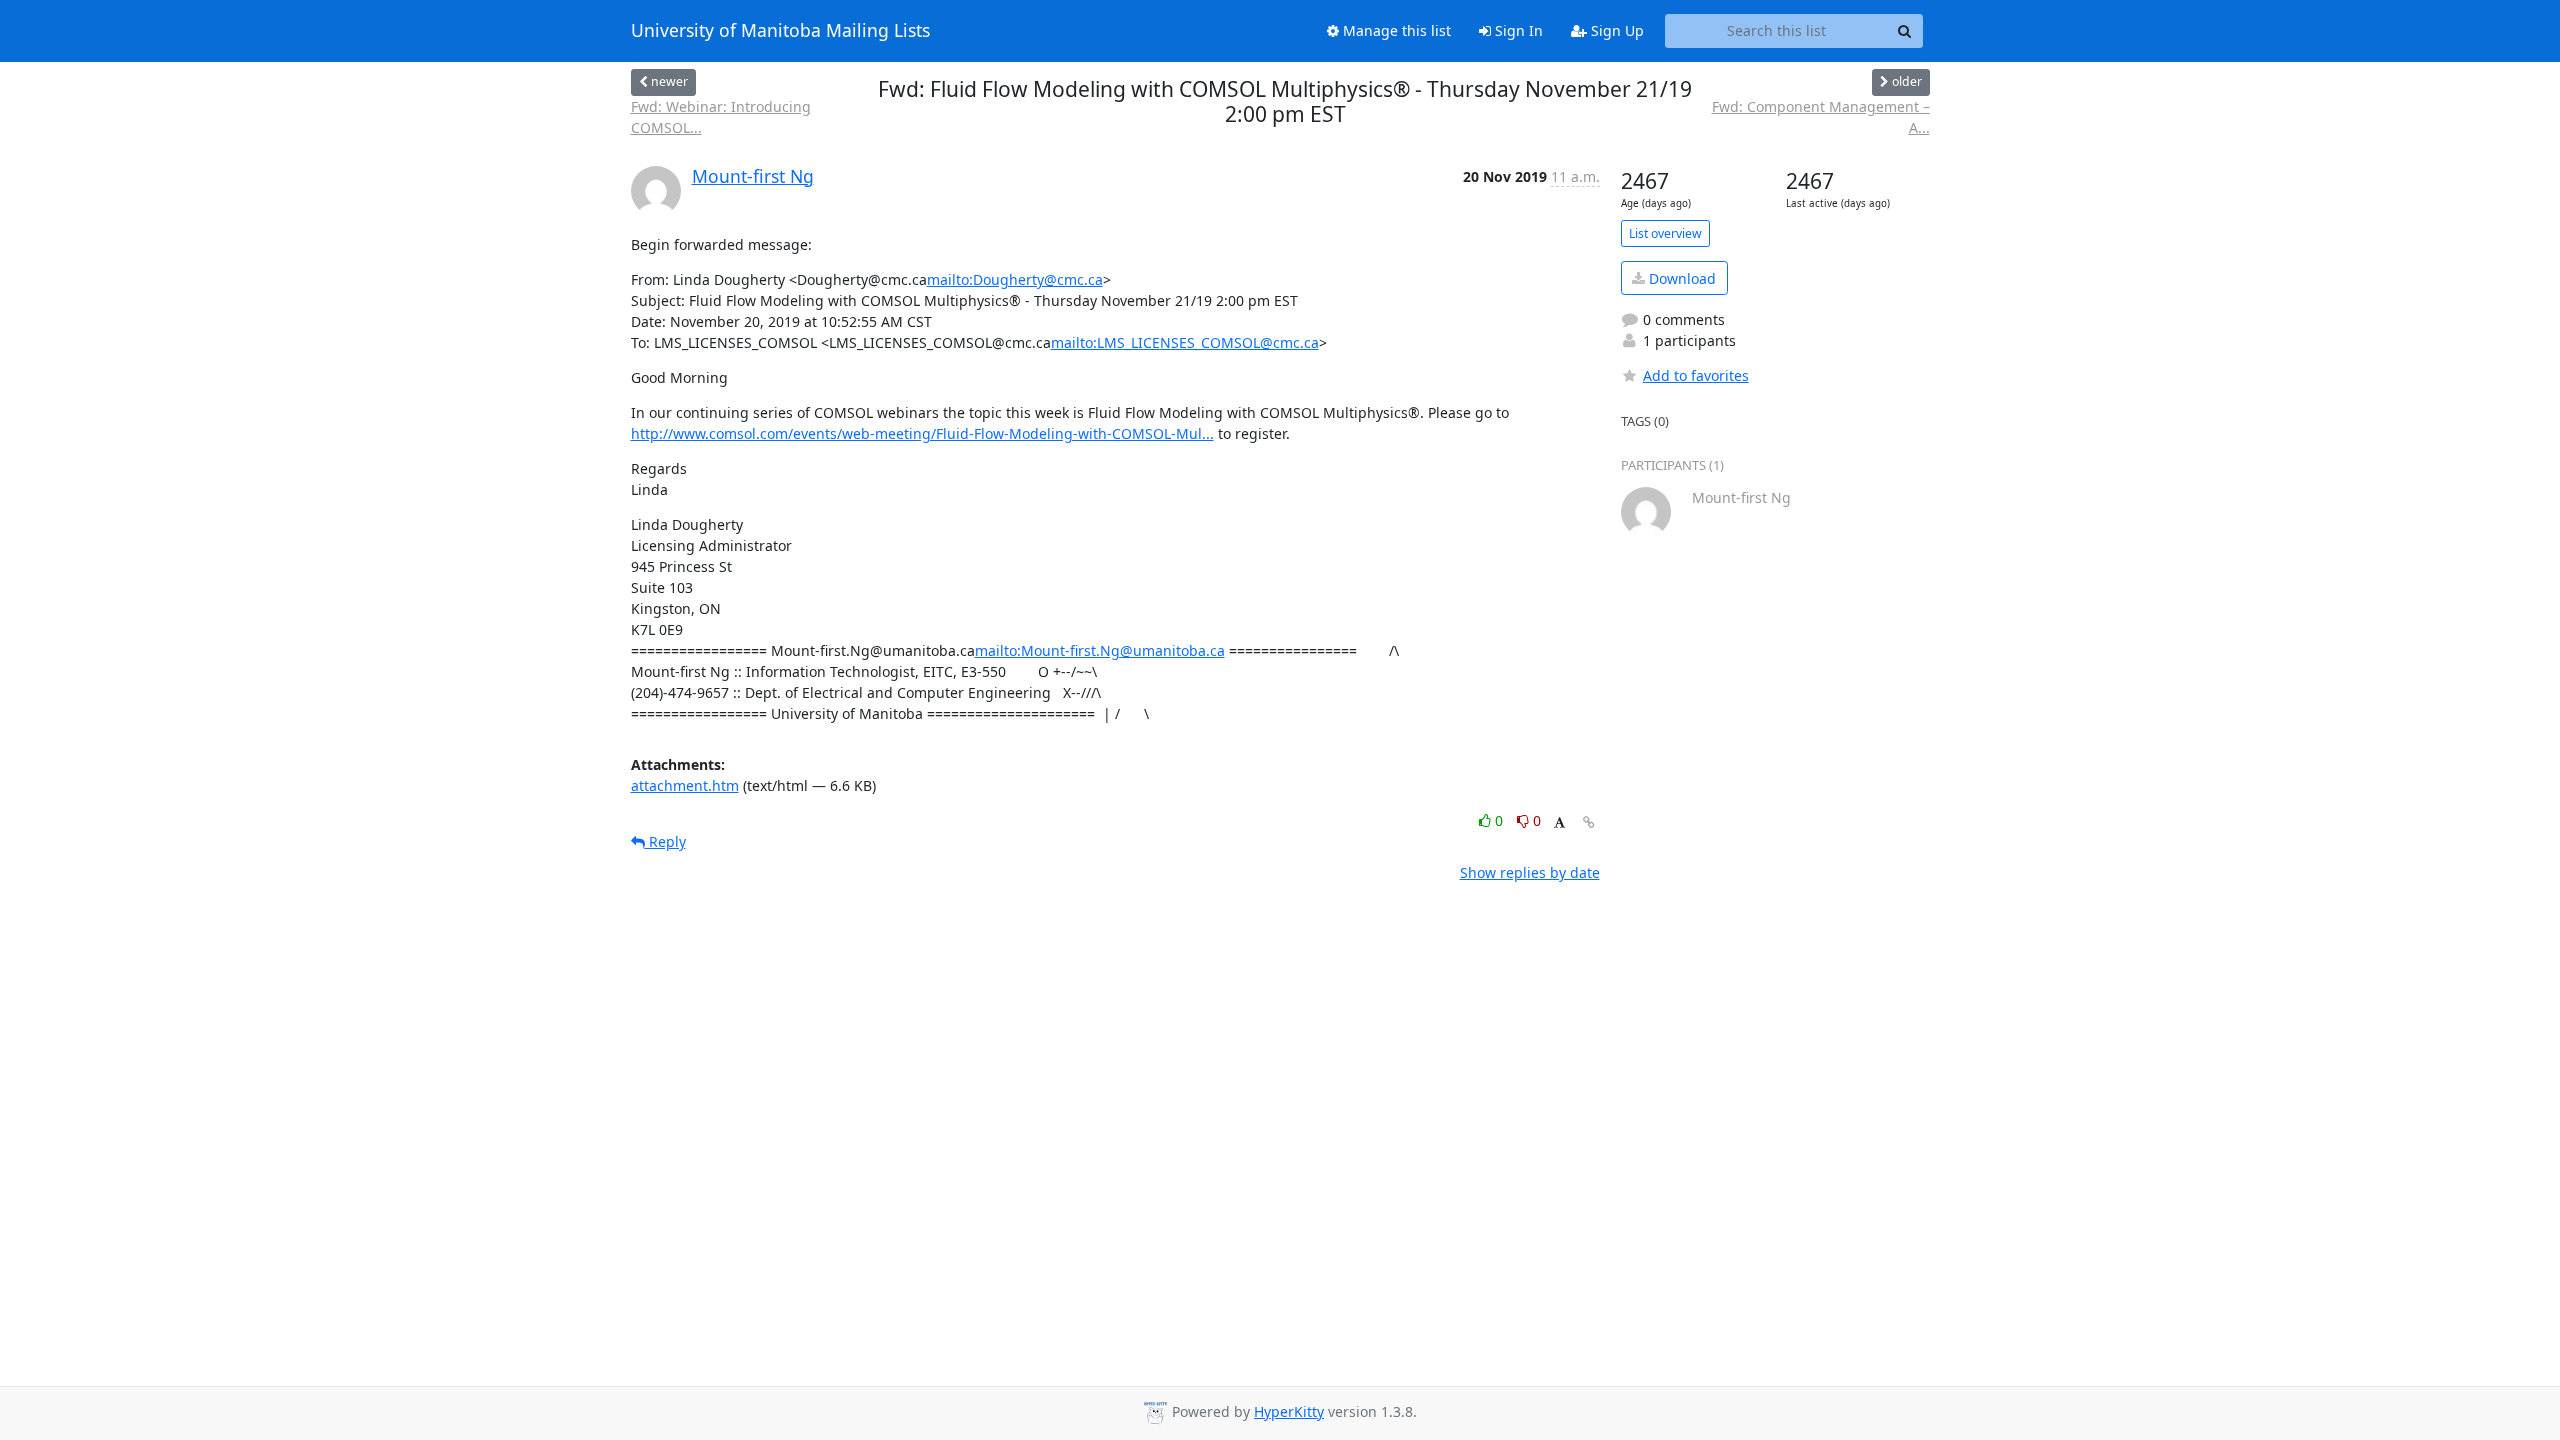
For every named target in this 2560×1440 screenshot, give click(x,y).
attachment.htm (685, 785)
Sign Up (1615, 30)
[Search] (1905, 31)
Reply (665, 841)
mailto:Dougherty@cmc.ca (1015, 279)
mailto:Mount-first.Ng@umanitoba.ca (1100, 650)
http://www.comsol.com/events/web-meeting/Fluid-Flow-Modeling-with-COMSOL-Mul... (922, 433)
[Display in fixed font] (1559, 823)
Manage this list (1395, 30)
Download (1680, 278)
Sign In (1517, 30)
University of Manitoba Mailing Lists (780, 31)
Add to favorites (1696, 375)
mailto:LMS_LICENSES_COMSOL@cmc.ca (1185, 342)
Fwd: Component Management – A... (1821, 117)
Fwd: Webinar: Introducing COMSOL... (721, 117)
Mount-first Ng (753, 176)
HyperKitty (1289, 1411)
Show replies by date (1530, 872)
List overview (1665, 233)
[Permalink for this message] (1589, 822)
